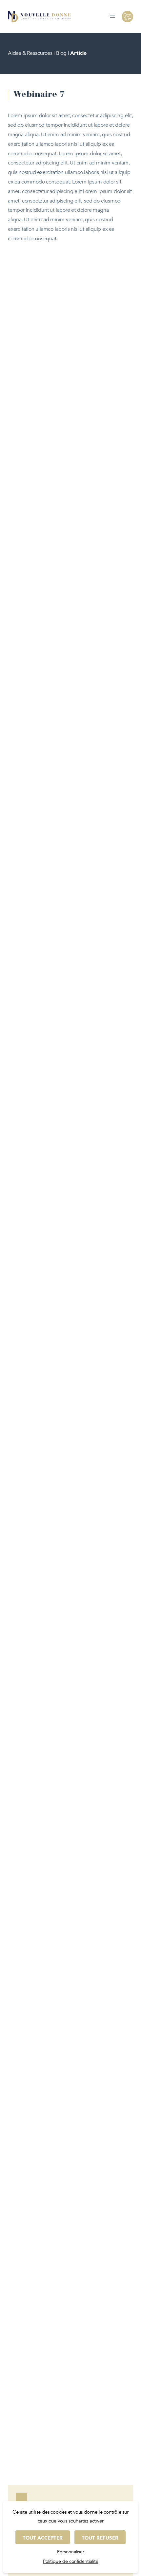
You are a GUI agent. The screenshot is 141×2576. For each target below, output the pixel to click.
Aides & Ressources (30, 53)
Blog (61, 53)
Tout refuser (100, 2538)
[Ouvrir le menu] (112, 16)
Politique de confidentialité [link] (71, 2561)
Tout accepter (43, 2538)
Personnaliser (71, 2552)
